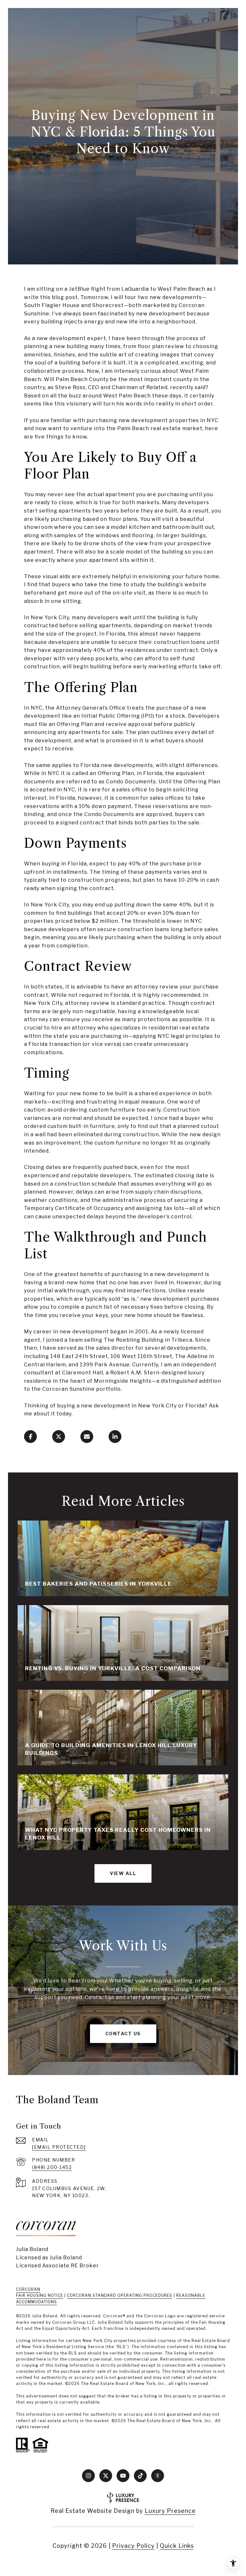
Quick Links (177, 2546)
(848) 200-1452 (52, 2167)
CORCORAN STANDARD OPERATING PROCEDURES (120, 2295)
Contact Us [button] (123, 2034)
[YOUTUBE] (123, 2476)
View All (123, 1873)
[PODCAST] (158, 2476)
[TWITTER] (106, 2476)
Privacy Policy (133, 2546)
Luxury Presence (170, 2511)
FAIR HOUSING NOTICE (40, 2295)
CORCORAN (28, 2289)
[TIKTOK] (140, 2476)
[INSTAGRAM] (88, 2476)
